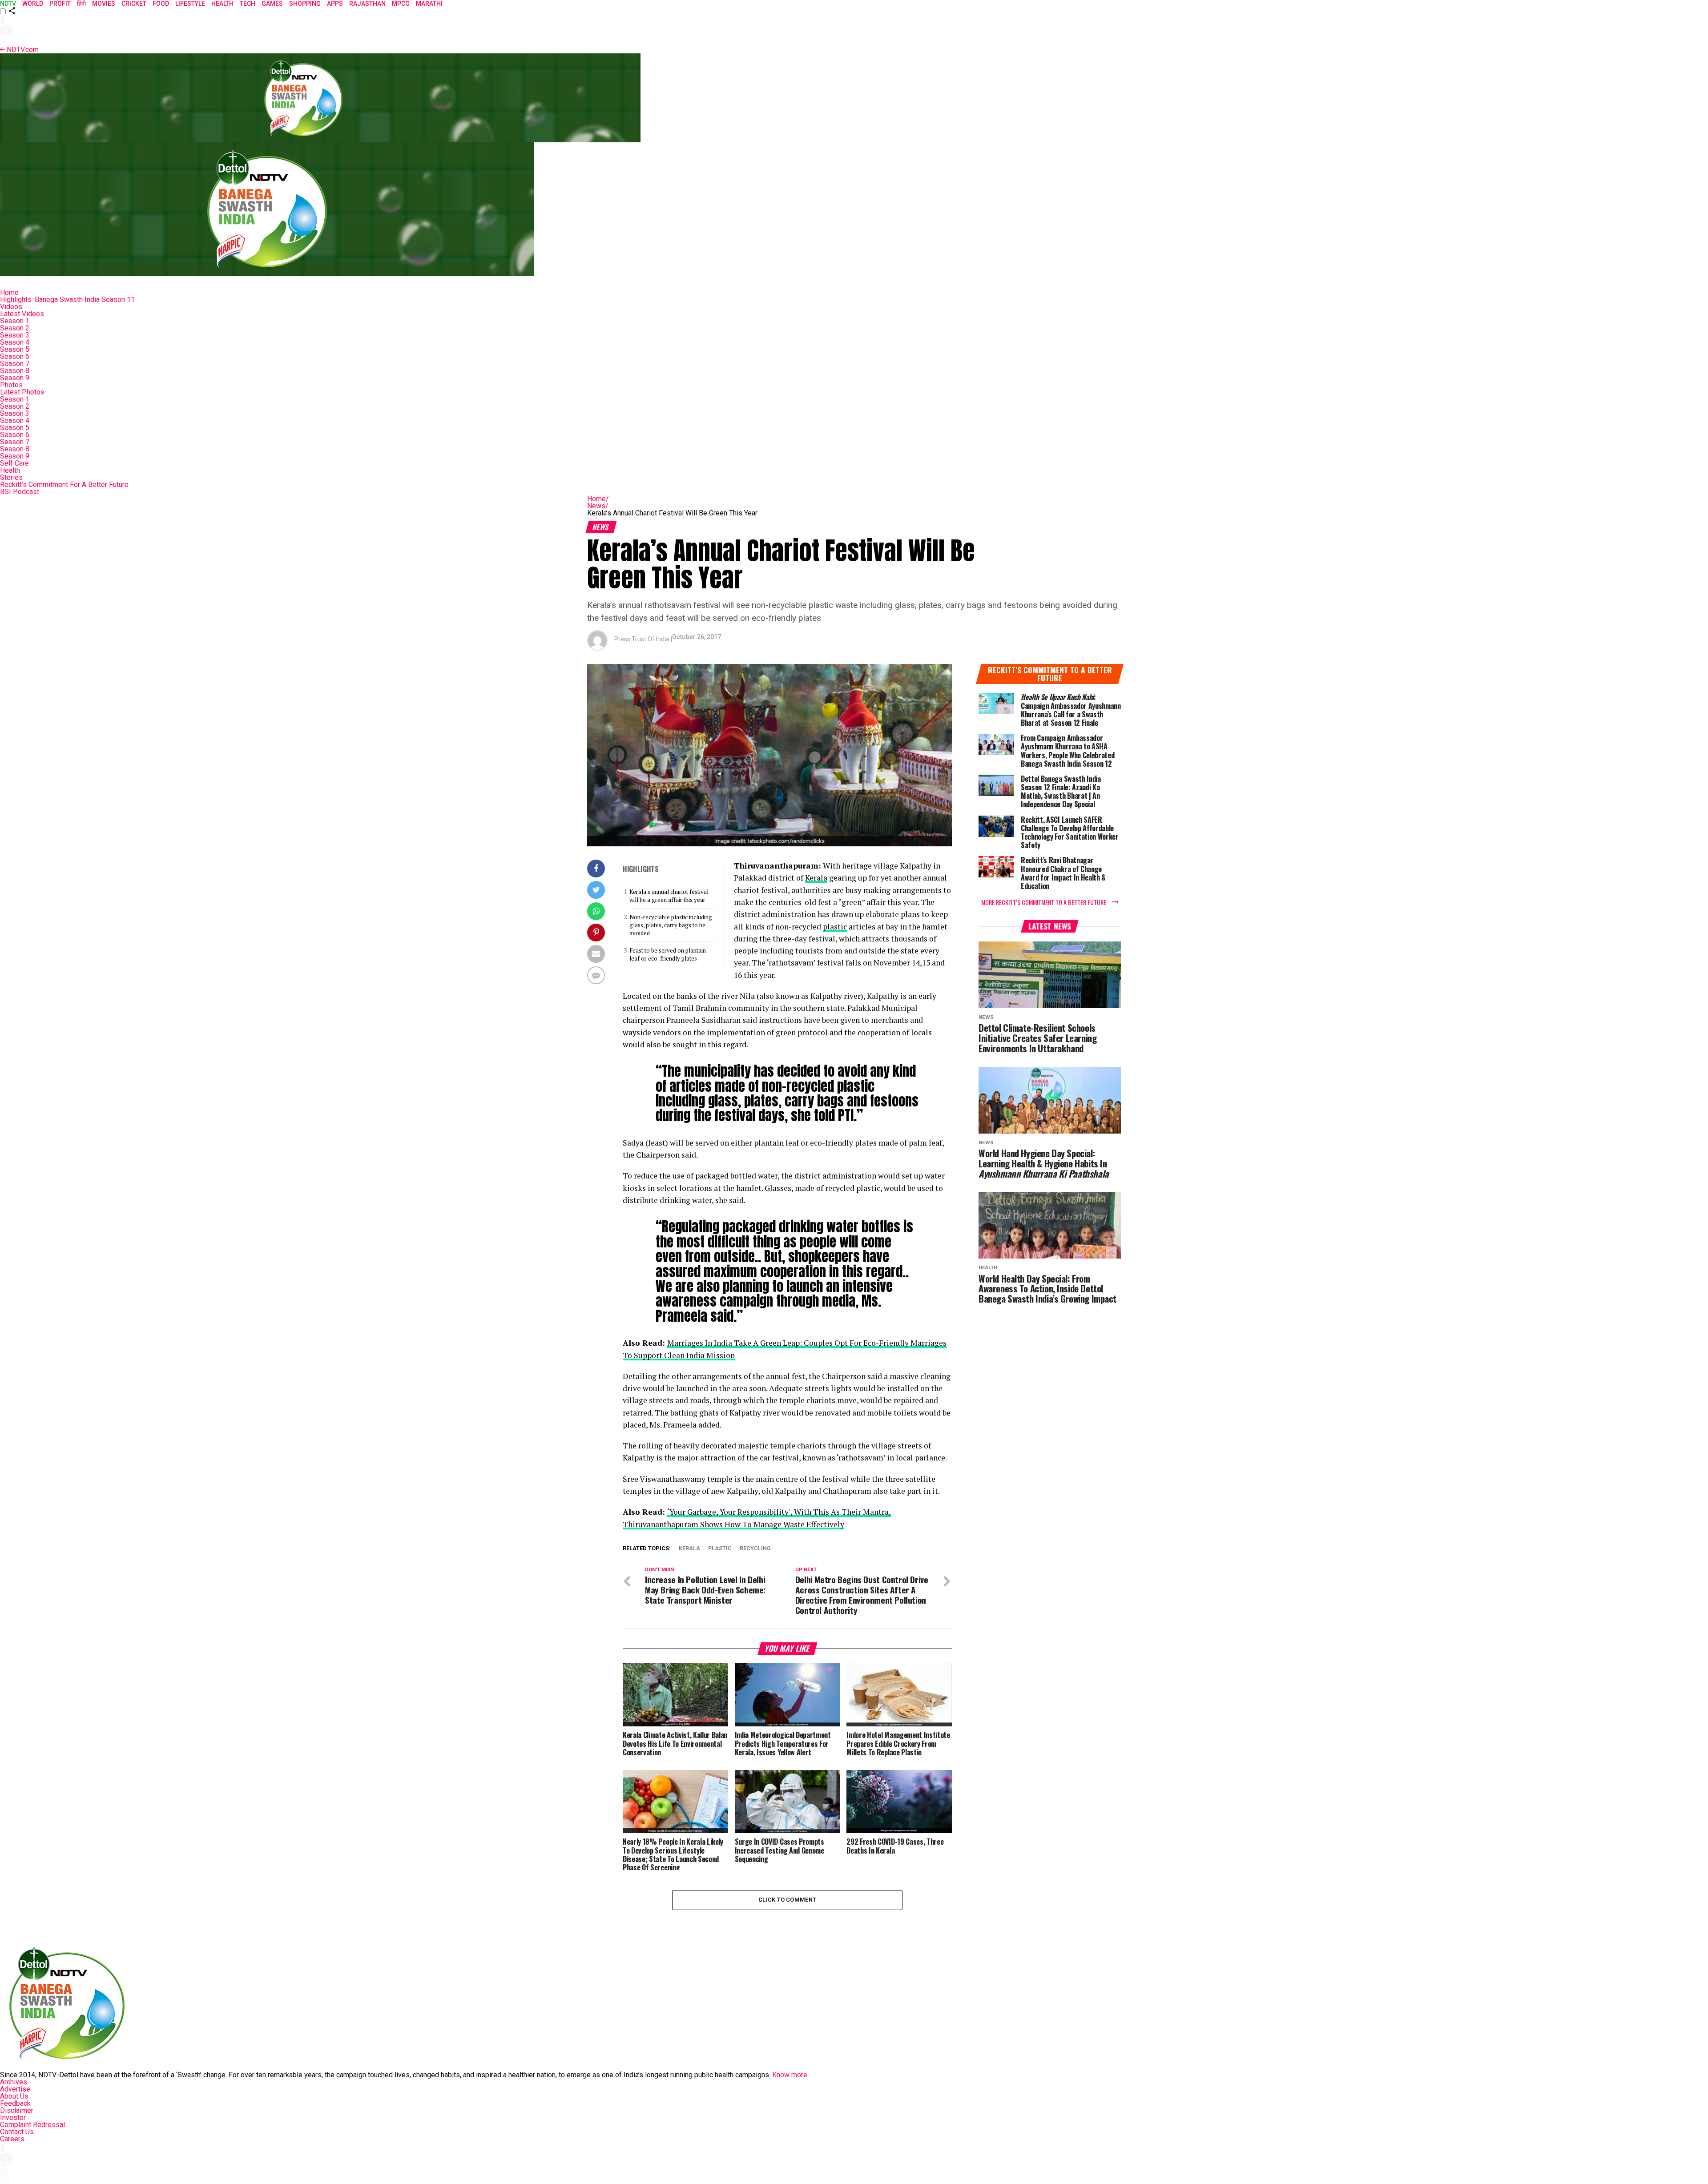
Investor (13, 2118)
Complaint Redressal (32, 2125)
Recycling (755, 1549)
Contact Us (17, 2132)
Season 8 (15, 371)
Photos (11, 385)
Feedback (15, 2103)
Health (10, 470)
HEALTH (222, 4)
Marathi (429, 4)
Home (9, 292)
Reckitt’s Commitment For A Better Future (64, 485)
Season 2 (15, 328)
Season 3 (15, 335)
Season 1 (15, 321)
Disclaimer (17, 2110)
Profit (60, 4)
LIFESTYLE (190, 4)
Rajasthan (367, 4)
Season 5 (15, 349)
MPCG (401, 4)
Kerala (816, 878)
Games (272, 4)
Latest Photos (22, 392)
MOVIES (104, 4)
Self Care (14, 463)
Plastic (720, 1549)
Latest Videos (22, 314)
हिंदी (81, 4)
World (33, 4)
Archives (14, 2082)
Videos (11, 307)
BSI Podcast (20, 492)
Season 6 (15, 356)
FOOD (161, 4)
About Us (14, 2096)
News (598, 506)
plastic (835, 927)
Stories (11, 477)
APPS (335, 4)
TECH (248, 4)
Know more (790, 2075)
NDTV (8, 4)
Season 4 (15, 342)
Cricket (134, 4)
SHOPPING (305, 4)
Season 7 (15, 364)
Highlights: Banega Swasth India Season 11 (67, 300)
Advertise (15, 2089)
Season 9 (15, 378)
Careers (12, 2139)
